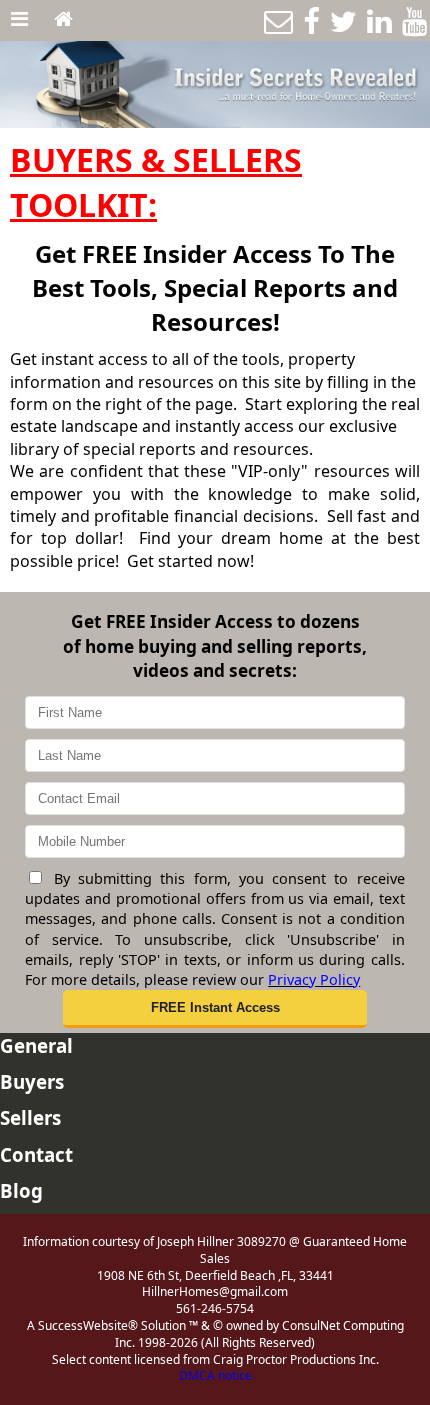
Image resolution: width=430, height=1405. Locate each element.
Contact (36, 1154)
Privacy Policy (314, 979)
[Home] (63, 20)
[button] (215, 1009)
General (36, 1045)
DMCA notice (215, 1375)
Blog (21, 1190)
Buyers (32, 1081)
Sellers (30, 1117)
